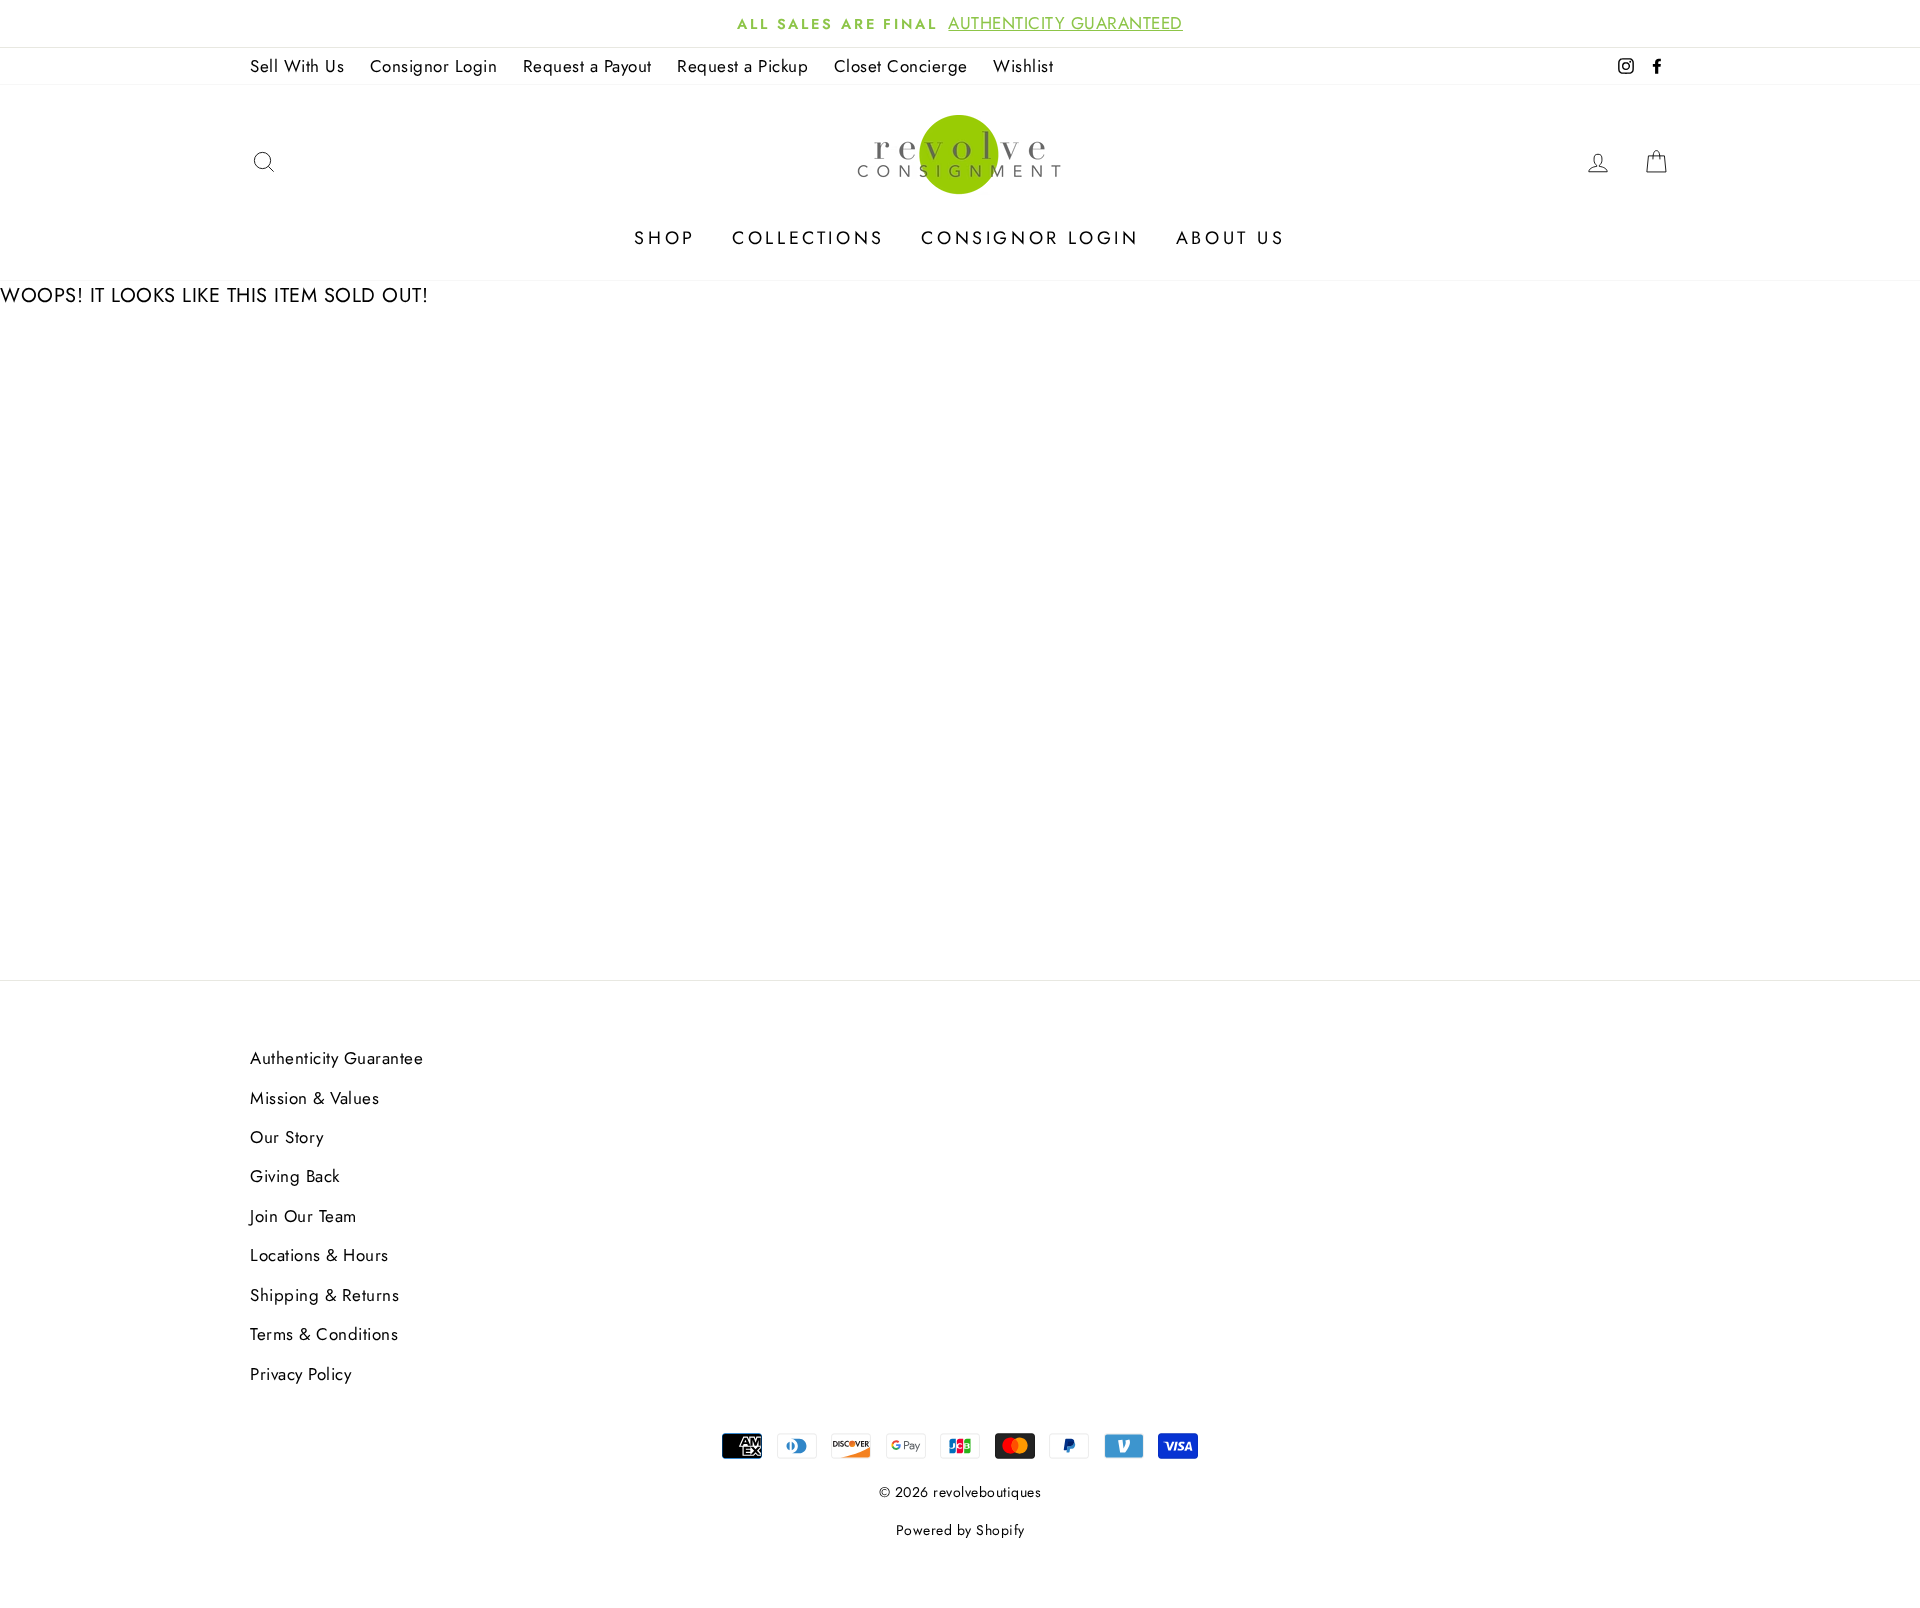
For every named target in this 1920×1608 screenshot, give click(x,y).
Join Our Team (303, 1216)
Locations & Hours (319, 1255)
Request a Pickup (742, 66)
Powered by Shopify (960, 1530)
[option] (960, 23)
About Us (1231, 238)
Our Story (287, 1137)
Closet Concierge (901, 66)
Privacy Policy (300, 1374)
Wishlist (1023, 66)
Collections (808, 238)
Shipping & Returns (324, 1295)
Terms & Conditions (324, 1334)
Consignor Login (434, 66)
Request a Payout (587, 66)
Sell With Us (297, 66)
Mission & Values (314, 1098)
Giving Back (295, 1176)
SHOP (664, 238)
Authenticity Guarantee (336, 1058)
